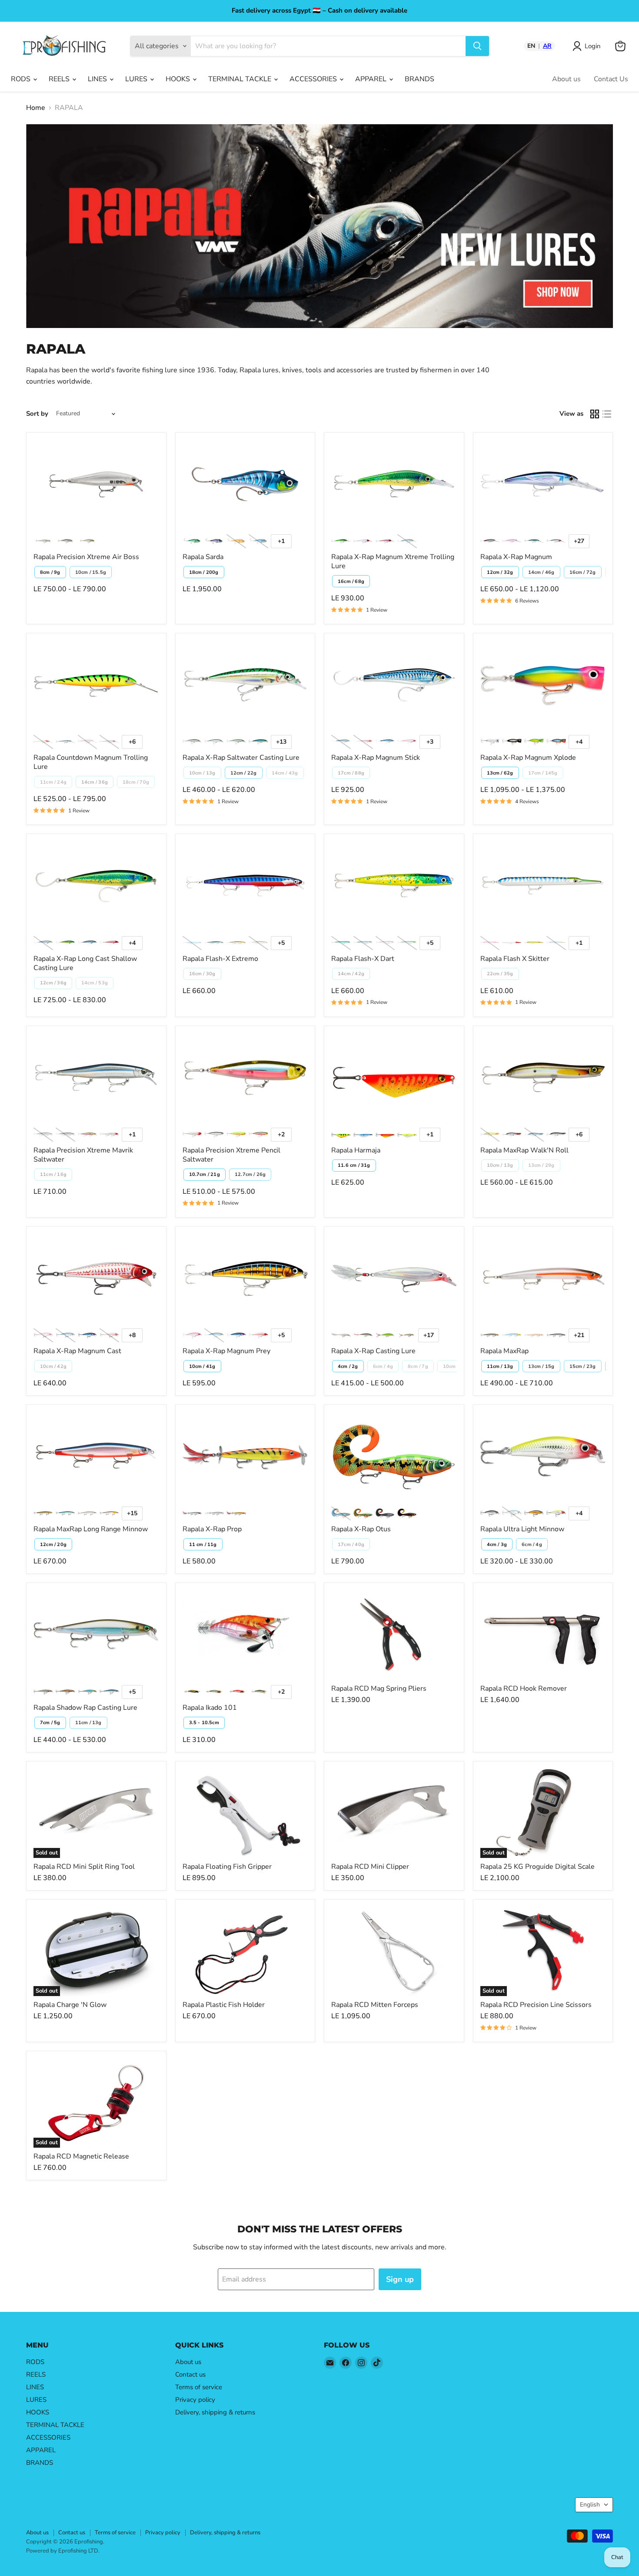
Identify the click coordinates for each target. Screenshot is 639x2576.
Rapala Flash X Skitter (515, 959)
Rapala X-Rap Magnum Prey (226, 1351)
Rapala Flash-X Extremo (220, 959)
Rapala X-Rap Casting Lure (373, 1351)
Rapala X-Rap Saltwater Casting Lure (241, 758)
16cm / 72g (583, 572)
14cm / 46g (541, 572)
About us (566, 79)
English (590, 2505)
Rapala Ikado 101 (210, 1708)
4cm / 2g (348, 1366)
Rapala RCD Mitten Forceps (375, 2005)
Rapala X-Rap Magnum (516, 557)
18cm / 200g (204, 572)
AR (547, 46)
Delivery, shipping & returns (215, 2412)
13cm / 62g (500, 773)
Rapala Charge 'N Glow (70, 2005)
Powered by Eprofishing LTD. (63, 2551)
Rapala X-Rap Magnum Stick (376, 758)
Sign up (400, 2279)
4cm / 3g (497, 1545)
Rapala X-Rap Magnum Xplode (528, 758)
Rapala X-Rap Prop (212, 1529)
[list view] (607, 414)
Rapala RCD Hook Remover (524, 1689)
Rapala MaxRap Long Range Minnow (91, 1529)
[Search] (477, 46)
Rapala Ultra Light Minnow (522, 1529)
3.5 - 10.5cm (204, 1723)
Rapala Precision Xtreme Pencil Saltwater (231, 1155)
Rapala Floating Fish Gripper (227, 1867)
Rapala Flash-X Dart (363, 959)
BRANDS (419, 79)
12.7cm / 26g (250, 1174)
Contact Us (611, 79)
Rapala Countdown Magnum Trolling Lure (91, 762)
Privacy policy (195, 2400)
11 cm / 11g (203, 1545)
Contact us (190, 2374)
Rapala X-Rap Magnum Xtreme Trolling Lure (393, 561)
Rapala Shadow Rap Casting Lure (85, 1708)
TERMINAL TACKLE (241, 79)
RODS (22, 79)
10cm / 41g (202, 1366)
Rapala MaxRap (504, 1351)
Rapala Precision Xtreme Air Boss (86, 557)
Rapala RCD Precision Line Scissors (536, 2005)
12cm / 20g (53, 1545)
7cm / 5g (50, 1723)
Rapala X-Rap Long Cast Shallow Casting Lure (85, 963)
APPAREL (372, 79)
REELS (60, 79)
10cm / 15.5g (91, 572)
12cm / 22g (244, 773)
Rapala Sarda (203, 557)
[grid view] (595, 414)
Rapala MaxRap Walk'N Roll (524, 1150)
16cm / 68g (351, 581)
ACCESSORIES (314, 79)
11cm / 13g (500, 1366)
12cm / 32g (500, 572)
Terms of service (199, 2387)
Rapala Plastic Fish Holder (224, 2005)
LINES (98, 79)
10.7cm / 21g (205, 1174)
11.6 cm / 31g (354, 1165)
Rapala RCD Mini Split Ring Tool (84, 1867)
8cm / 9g (50, 572)
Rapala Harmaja (356, 1150)
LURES (137, 79)
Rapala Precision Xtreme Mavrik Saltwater (83, 1155)
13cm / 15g (541, 1366)
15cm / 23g (583, 1366)
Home (36, 108)
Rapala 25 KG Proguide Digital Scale (537, 1867)
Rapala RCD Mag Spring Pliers (379, 1689)
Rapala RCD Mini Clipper (370, 1867)
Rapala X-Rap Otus (361, 1529)
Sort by (37, 414)
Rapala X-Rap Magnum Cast (77, 1351)
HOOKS (179, 79)
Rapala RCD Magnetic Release (81, 2156)
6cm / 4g (532, 1545)
